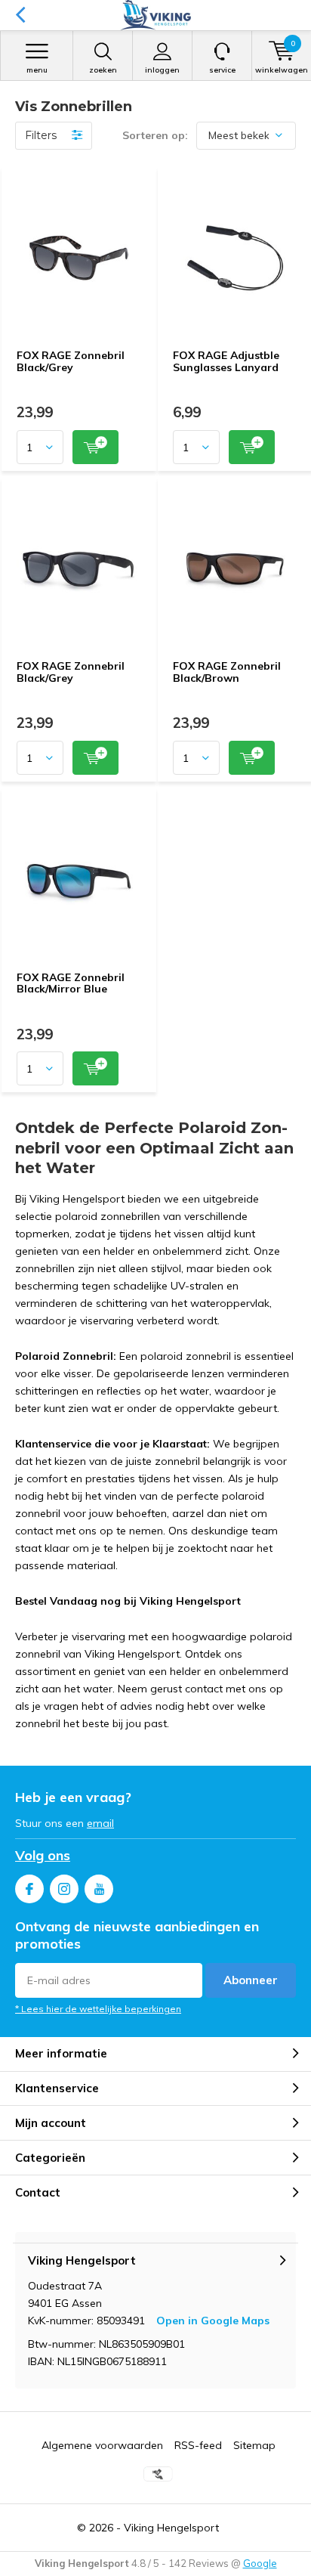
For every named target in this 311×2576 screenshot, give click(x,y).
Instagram (64, 1889)
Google (260, 2563)
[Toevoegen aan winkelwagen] (95, 447)
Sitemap (254, 2445)
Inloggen (162, 70)
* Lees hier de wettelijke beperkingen (98, 2009)
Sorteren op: (155, 135)
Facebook (29, 1889)
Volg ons (43, 1855)
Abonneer (251, 1980)
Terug (20, 15)
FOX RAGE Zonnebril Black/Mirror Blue (71, 983)
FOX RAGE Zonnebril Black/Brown (227, 672)
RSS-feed (198, 2445)
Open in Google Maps (213, 2321)
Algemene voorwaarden (102, 2445)
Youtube (99, 1889)
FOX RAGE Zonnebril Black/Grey (71, 361)
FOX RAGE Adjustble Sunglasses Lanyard (226, 361)
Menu (37, 70)
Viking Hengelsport (171, 2528)
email (100, 1823)
